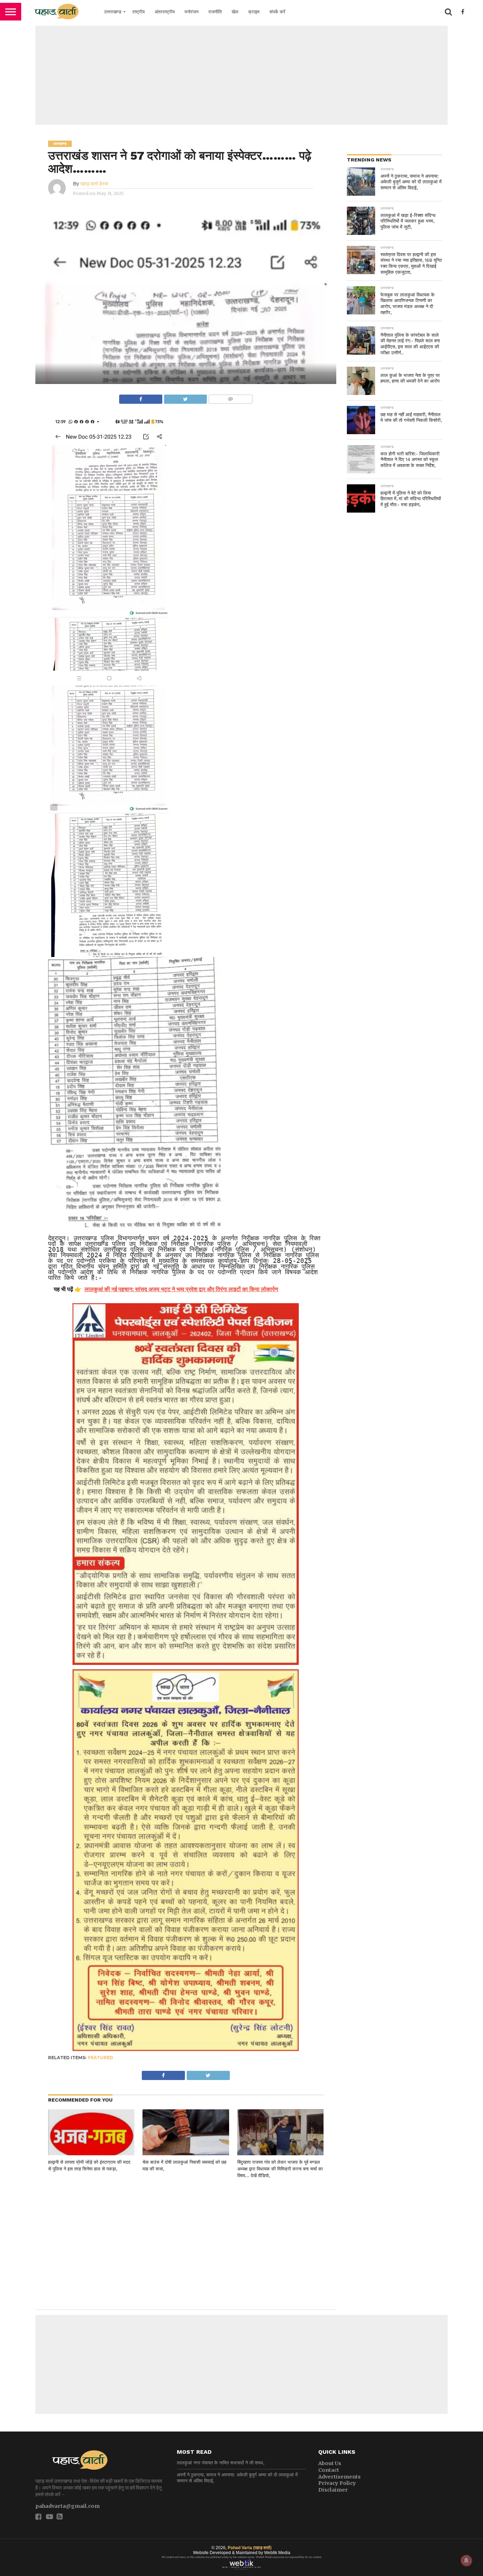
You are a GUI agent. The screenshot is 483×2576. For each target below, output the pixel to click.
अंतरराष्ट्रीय (165, 12)
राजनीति (215, 12)
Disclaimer (333, 2490)
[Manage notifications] (466, 2560)
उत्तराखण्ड (113, 12)
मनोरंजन (191, 12)
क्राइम (254, 12)
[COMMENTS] (230, 397)
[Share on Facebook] (141, 397)
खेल (235, 12)
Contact (329, 2470)
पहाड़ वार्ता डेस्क (94, 184)
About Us (330, 2463)
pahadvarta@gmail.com (68, 2506)
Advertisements (339, 2477)
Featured (101, 2058)
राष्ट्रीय (138, 12)
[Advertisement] (241, 75)
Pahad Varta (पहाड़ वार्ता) (250, 2548)
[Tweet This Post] (185, 397)
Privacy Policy (337, 2483)
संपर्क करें (277, 12)
